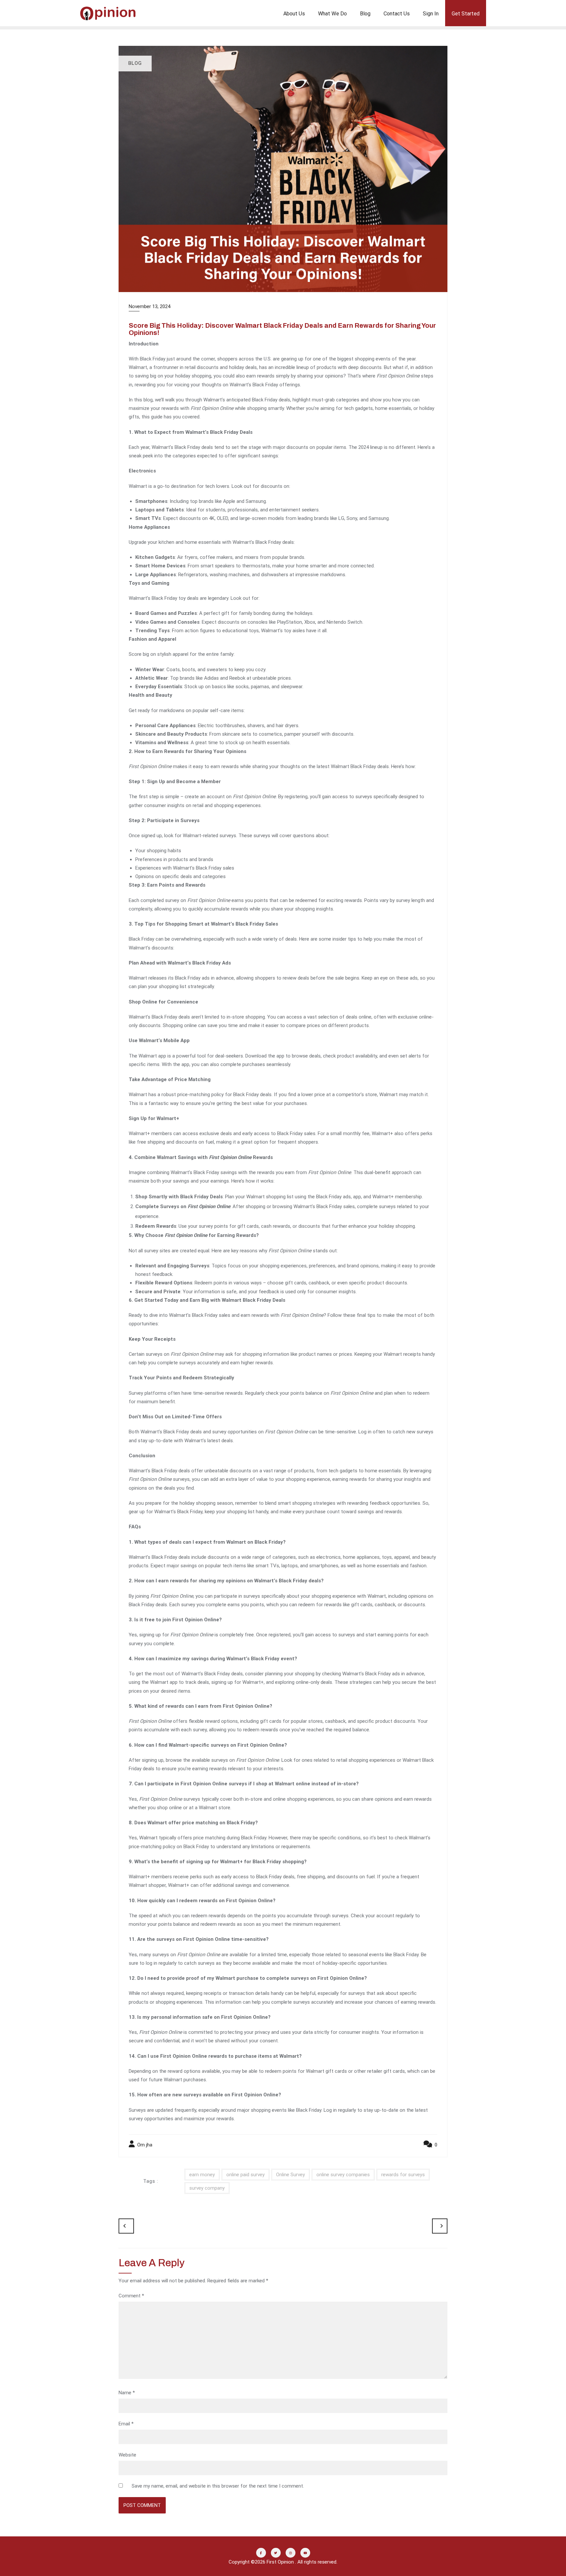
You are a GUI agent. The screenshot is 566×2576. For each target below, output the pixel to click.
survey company (207, 2188)
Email (126, 2424)
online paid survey (245, 2175)
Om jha (144, 2145)
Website (127, 2455)
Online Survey (291, 2175)
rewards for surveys (403, 2175)
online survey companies (343, 2175)
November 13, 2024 (150, 306)
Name (127, 2393)
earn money (202, 2175)
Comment (131, 2296)
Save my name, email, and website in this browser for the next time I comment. (218, 2486)
